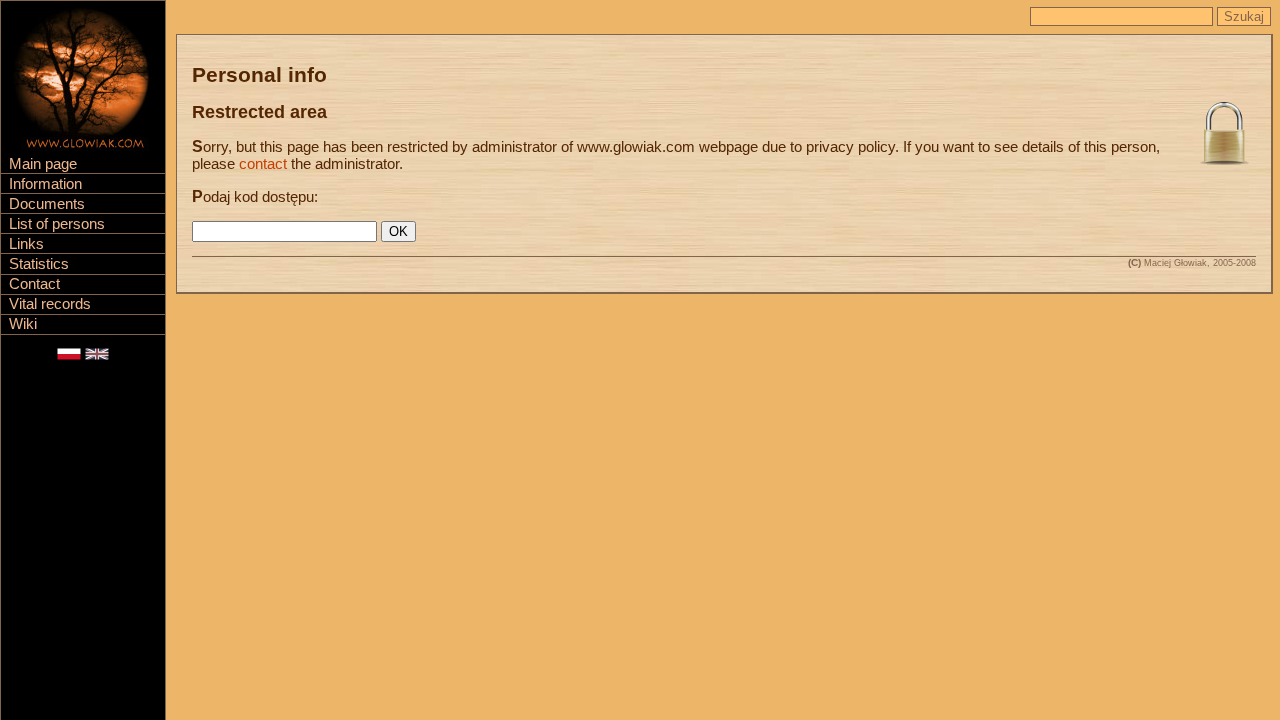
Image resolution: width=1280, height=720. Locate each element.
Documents (47, 204)
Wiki (23, 324)
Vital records (50, 304)
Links (26, 244)
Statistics (39, 264)
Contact (34, 284)
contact (263, 164)
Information (45, 184)
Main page (43, 164)
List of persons (57, 224)
